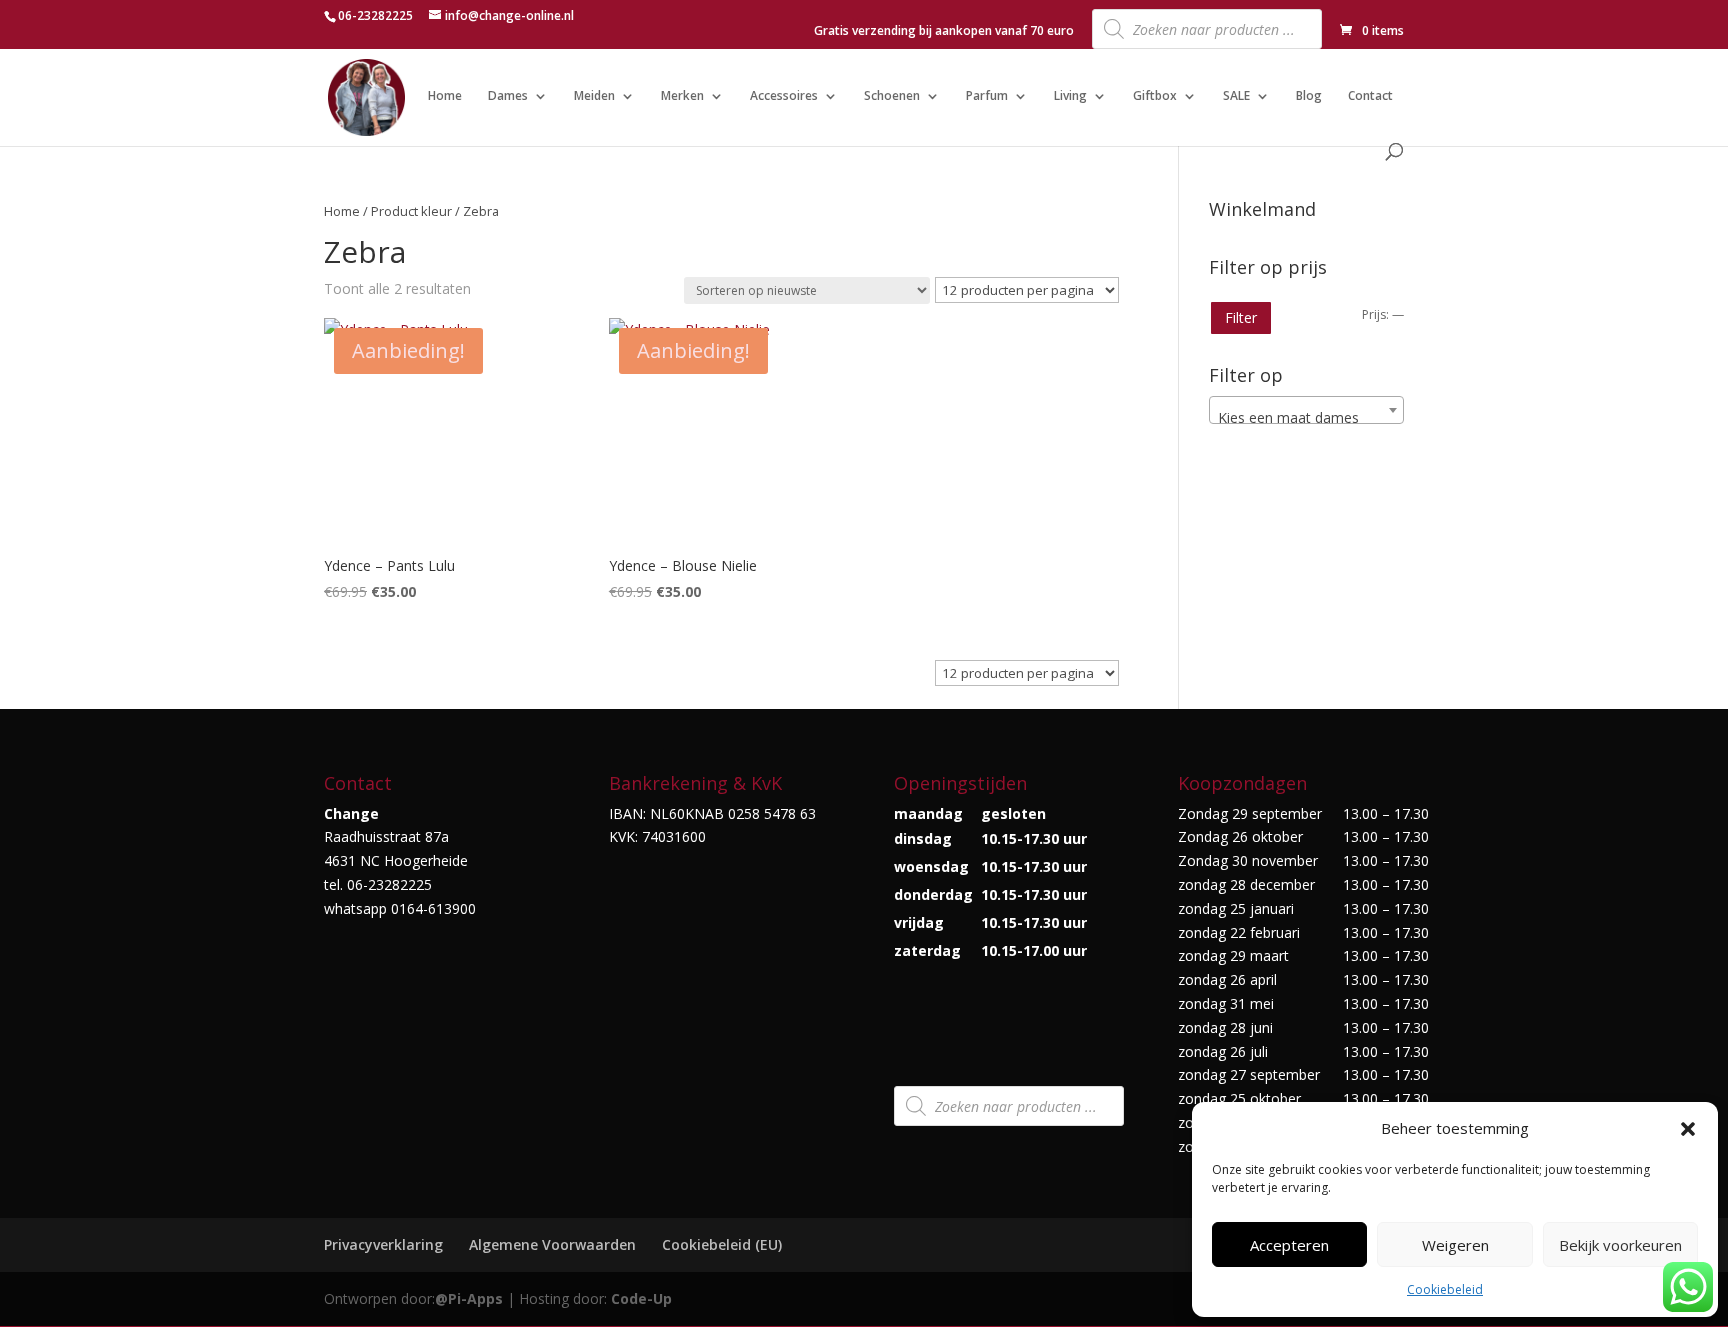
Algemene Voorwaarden (552, 1244)
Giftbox (1155, 96)
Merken (682, 96)
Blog (1309, 96)
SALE (1236, 96)
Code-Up (641, 1298)
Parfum (987, 96)
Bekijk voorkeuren (1620, 1245)
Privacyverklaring (383, 1244)
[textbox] (1306, 418)
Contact (1370, 96)
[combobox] (1306, 410)
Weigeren (1455, 1245)
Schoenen (892, 96)
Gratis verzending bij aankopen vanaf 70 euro (944, 32)
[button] (1688, 1129)
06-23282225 (375, 15)
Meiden (594, 96)
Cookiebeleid (1445, 1289)
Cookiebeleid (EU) (722, 1244)
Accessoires (784, 96)
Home (445, 96)
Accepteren (1289, 1245)
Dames (508, 96)
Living (1070, 96)
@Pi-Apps (469, 1298)
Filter (1241, 317)
